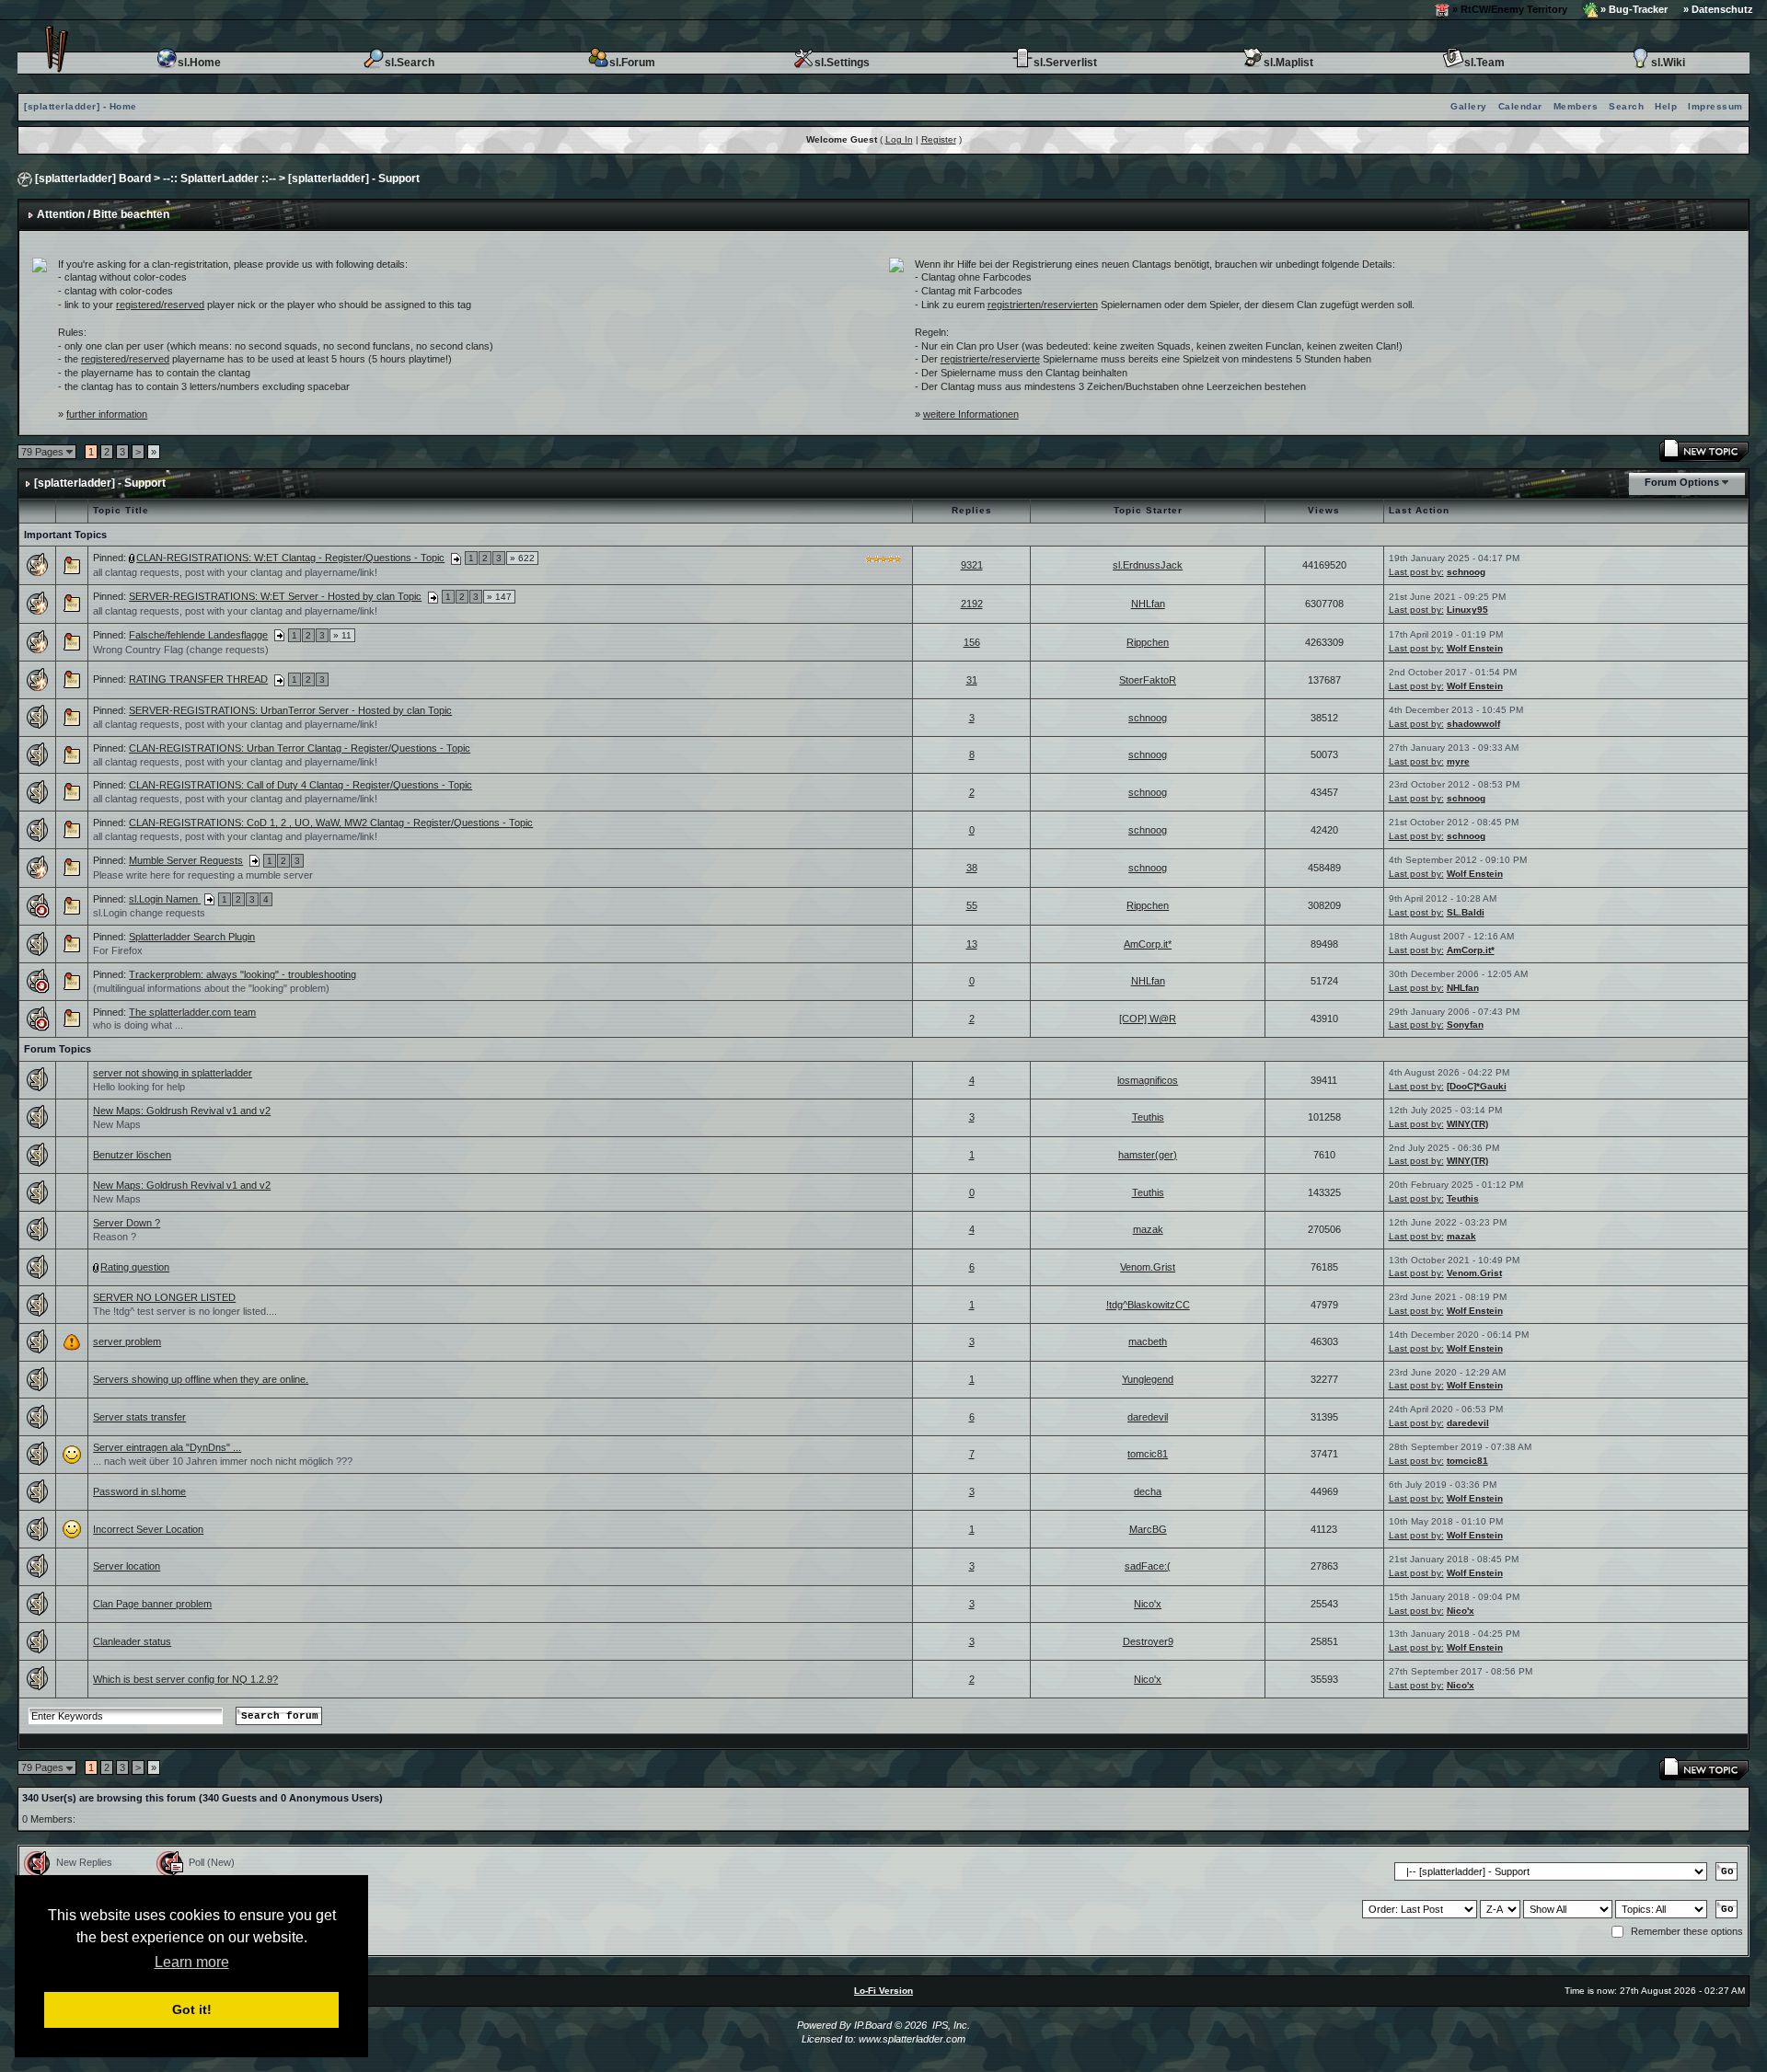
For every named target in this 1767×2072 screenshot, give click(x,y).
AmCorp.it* (1148, 944)
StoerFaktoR (1148, 680)
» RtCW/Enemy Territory (1508, 9)
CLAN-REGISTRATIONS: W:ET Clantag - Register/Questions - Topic (290, 558)
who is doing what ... (138, 1025)
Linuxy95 (1467, 610)
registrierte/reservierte (990, 359)
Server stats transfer (139, 1417)
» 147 (499, 597)
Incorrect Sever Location (148, 1529)
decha (1148, 1491)
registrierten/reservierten (1043, 305)
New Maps (117, 1124)
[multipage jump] (456, 558)
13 (972, 944)
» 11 (342, 635)
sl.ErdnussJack (1148, 565)
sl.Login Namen (165, 899)
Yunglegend (1148, 1379)
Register (939, 139)
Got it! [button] (192, 2009)
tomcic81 (1148, 1454)
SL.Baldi (1466, 912)
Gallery (1469, 106)
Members (1576, 106)
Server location (127, 1566)
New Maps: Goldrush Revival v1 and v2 (182, 1111)
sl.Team (1484, 63)
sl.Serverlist (1065, 63)
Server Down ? (127, 1223)
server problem (127, 1341)
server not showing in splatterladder (173, 1073)
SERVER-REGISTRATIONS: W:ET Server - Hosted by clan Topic (275, 596)
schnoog (1466, 572)
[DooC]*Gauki (1477, 1086)
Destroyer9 (1148, 1641)
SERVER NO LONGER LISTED (164, 1297)
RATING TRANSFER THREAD (198, 679)
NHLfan (1148, 604)
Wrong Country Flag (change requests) (181, 650)
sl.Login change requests (149, 913)
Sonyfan (1465, 1024)
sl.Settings (842, 63)
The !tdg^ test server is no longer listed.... (185, 1311)
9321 (972, 565)
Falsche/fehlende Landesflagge (198, 635)
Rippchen (1148, 642)
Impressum (1715, 106)
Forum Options (1682, 482)
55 (972, 905)
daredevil (1148, 1417)
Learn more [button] (192, 1962)
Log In (899, 139)
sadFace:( (1148, 1566)
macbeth (1148, 1341)
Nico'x (1148, 1604)
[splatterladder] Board (93, 178)
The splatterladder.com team (192, 1012)
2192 (972, 604)
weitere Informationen (971, 414)
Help (1666, 106)
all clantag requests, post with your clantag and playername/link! (235, 572)
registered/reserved (160, 305)
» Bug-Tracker (1633, 9)
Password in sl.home (139, 1491)
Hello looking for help (139, 1087)
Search (1626, 106)
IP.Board (873, 2025)
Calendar (1520, 106)
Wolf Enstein (1475, 648)
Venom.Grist (1148, 1267)
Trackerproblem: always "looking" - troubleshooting (243, 974)
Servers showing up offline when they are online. (201, 1379)
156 (972, 642)
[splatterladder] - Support (354, 178)
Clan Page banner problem (152, 1604)
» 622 (522, 558)
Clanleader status (132, 1641)
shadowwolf (1473, 724)
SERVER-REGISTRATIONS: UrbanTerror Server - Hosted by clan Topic (290, 710)
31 (972, 680)
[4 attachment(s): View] (97, 1267)
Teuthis (1148, 1117)
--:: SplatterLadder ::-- (219, 178)
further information (107, 414)
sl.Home (199, 63)
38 (972, 868)
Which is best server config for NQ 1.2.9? (185, 1679)
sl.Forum (632, 63)
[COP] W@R (1148, 1019)
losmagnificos (1148, 1080)
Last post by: (1416, 572)
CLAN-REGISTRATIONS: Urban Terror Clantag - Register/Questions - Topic (300, 748)
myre (1458, 761)
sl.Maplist (1288, 63)
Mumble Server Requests (186, 860)
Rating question (135, 1267)
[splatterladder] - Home (81, 106)
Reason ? (115, 1237)
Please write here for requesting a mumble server (203, 875)
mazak (1148, 1229)
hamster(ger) (1148, 1155)
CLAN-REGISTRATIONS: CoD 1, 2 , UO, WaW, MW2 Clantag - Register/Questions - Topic (331, 823)
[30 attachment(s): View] (133, 558)
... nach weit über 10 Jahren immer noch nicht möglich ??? (223, 1461)
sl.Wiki (1668, 63)
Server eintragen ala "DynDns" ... (167, 1447)
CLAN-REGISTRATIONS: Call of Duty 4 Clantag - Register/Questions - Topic (300, 785)
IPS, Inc (950, 2025)
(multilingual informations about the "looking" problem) (211, 988)
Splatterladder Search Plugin (192, 937)
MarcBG (1148, 1529)
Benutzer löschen (132, 1155)
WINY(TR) (1467, 1124)
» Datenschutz (1718, 9)
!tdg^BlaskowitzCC (1148, 1305)
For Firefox (118, 950)
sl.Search (410, 63)
